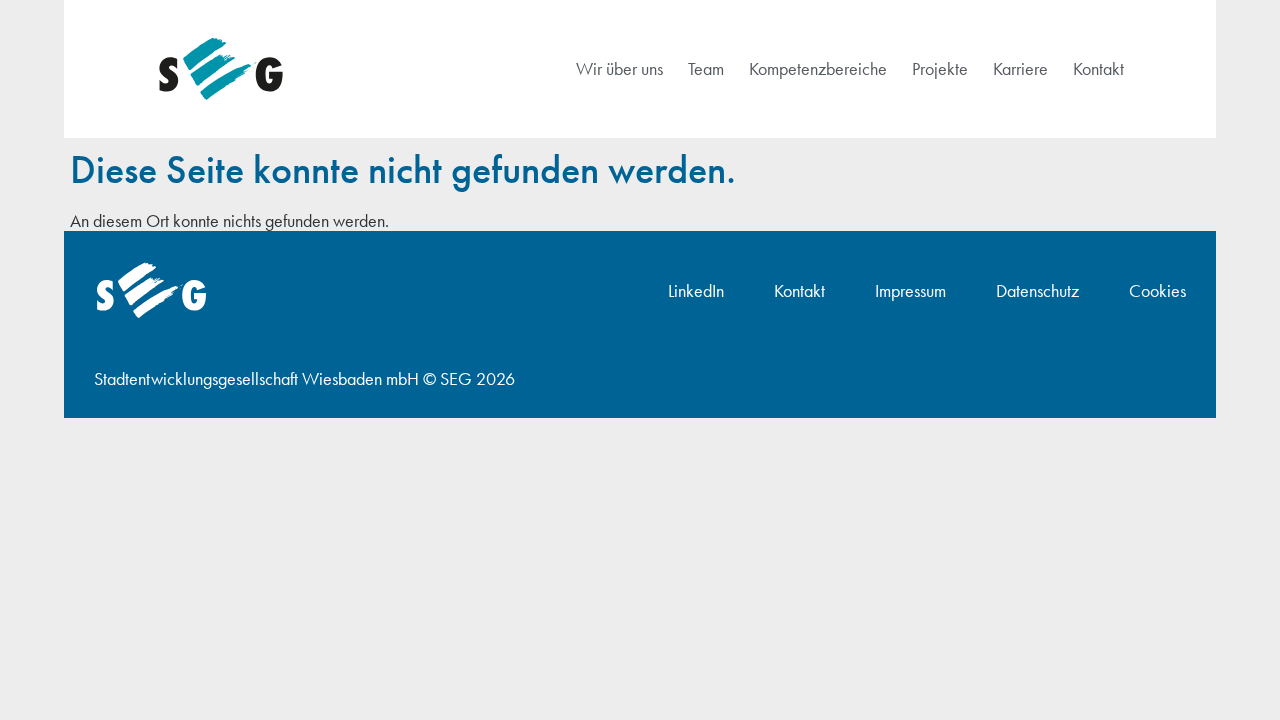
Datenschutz (1037, 290)
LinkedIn (696, 290)
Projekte (940, 68)
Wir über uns (619, 68)
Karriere (1020, 68)
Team (706, 68)
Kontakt (1098, 68)
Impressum (910, 290)
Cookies (1157, 290)
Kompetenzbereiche (818, 68)
